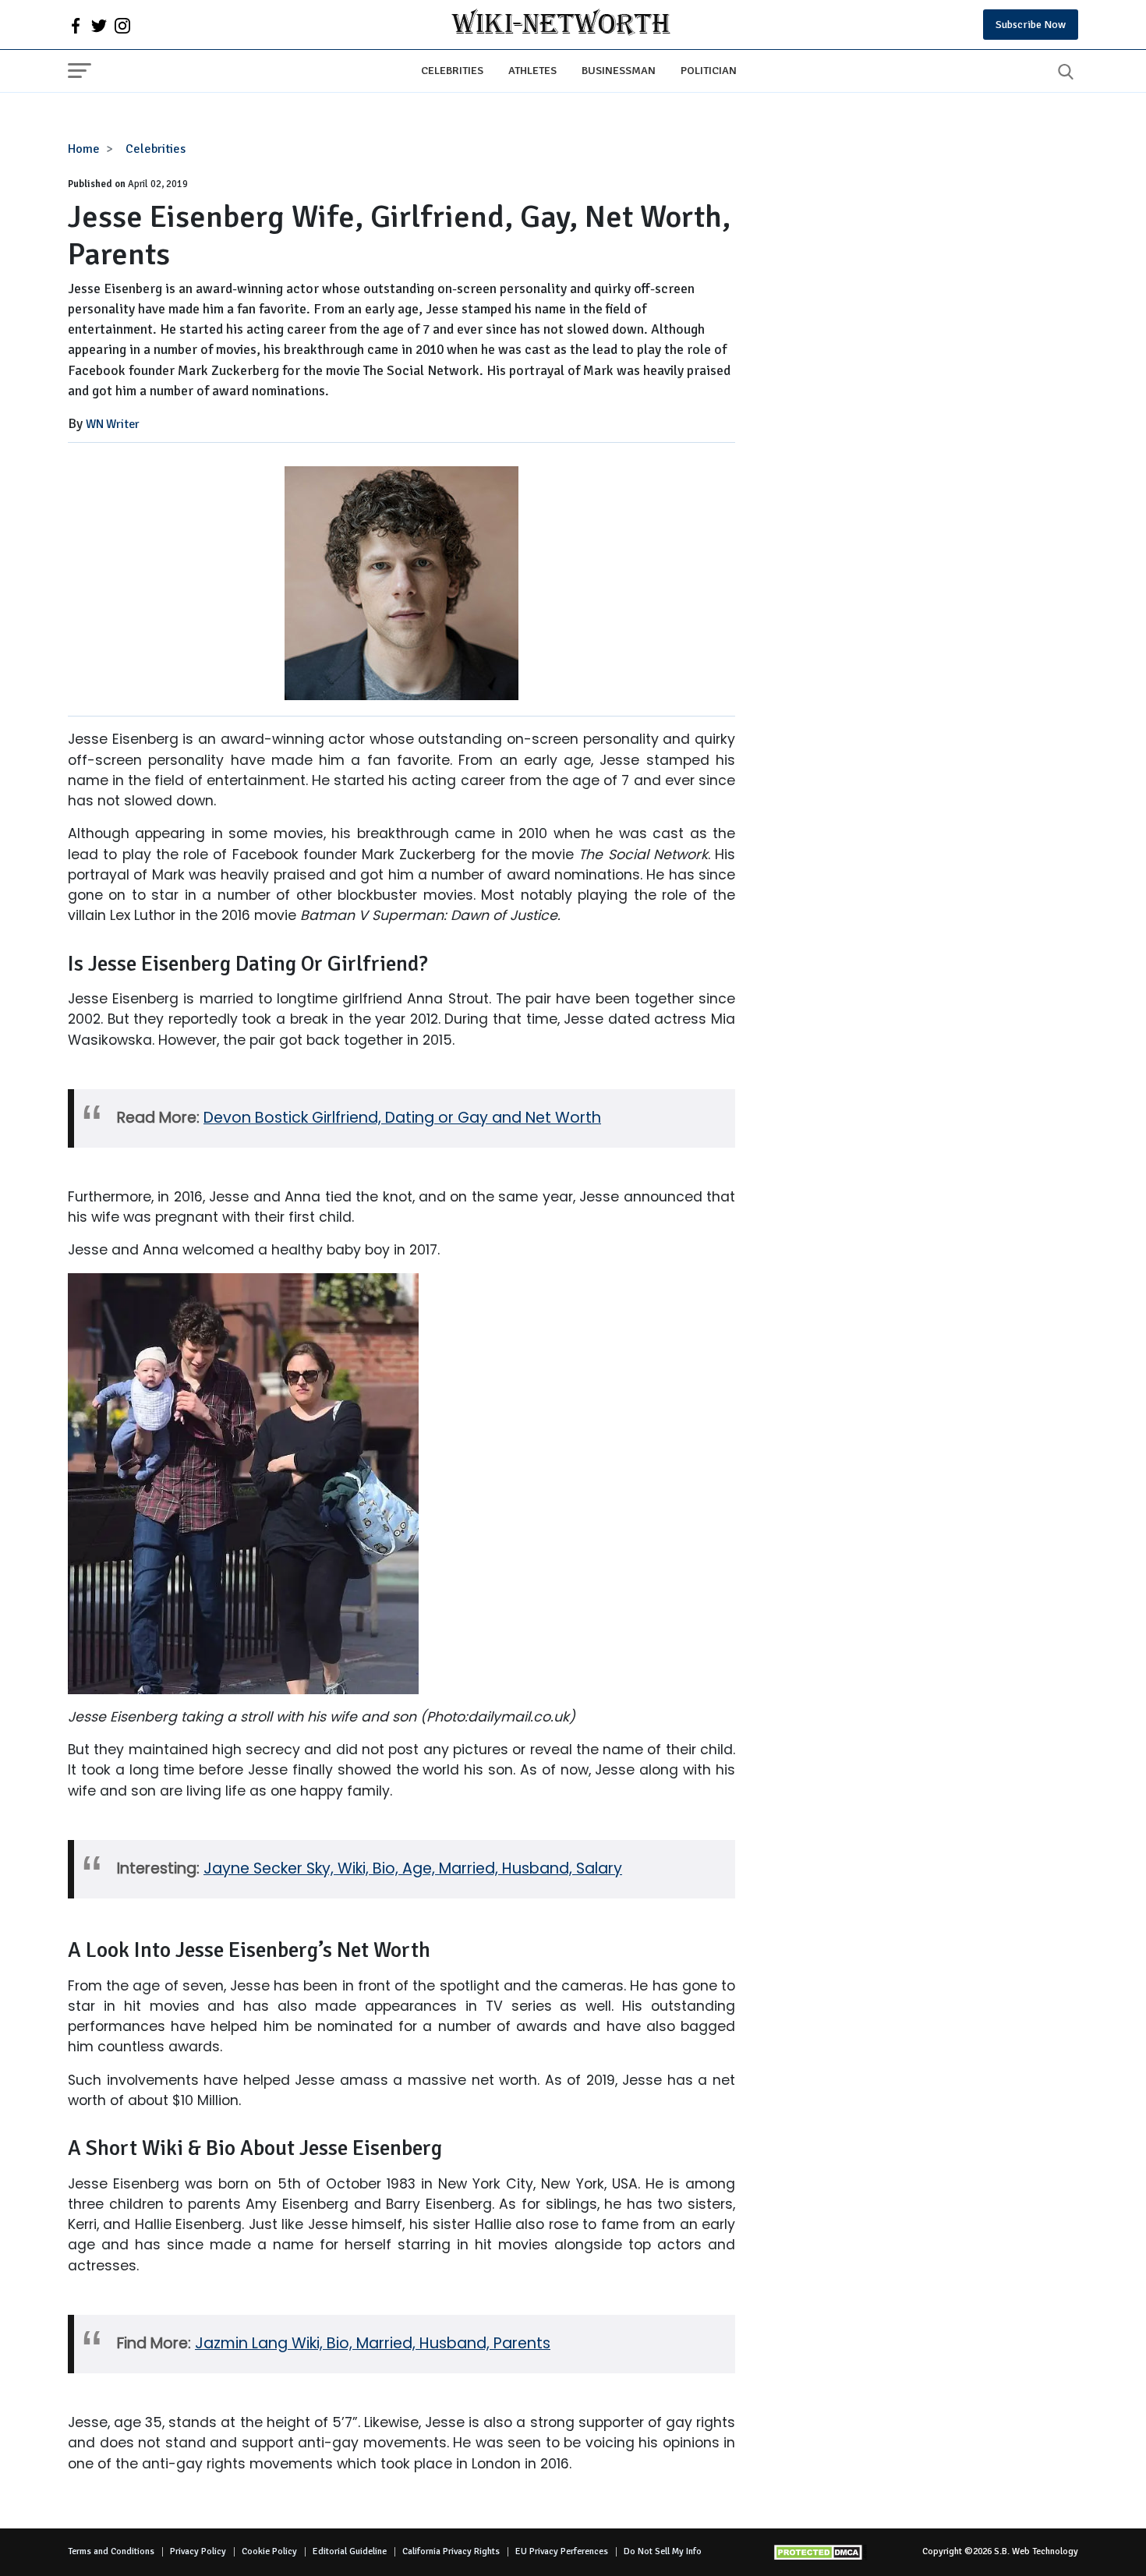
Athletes (532, 70)
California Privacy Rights (451, 2551)
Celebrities (452, 70)
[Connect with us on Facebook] (76, 25)
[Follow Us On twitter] (99, 25)
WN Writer (113, 424)
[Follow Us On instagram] (122, 25)
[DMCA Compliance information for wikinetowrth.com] (820, 2552)
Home (84, 149)
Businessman (619, 70)
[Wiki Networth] (561, 25)
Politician (709, 70)
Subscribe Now (1031, 25)
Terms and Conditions (111, 2551)
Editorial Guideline (350, 2551)
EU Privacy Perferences (562, 2551)
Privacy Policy (198, 2551)
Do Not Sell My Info (663, 2551)
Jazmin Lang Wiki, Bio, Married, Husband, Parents (373, 2343)
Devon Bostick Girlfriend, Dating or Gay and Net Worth (402, 1118)
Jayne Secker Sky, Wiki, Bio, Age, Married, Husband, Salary (413, 1868)
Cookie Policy (269, 2551)
